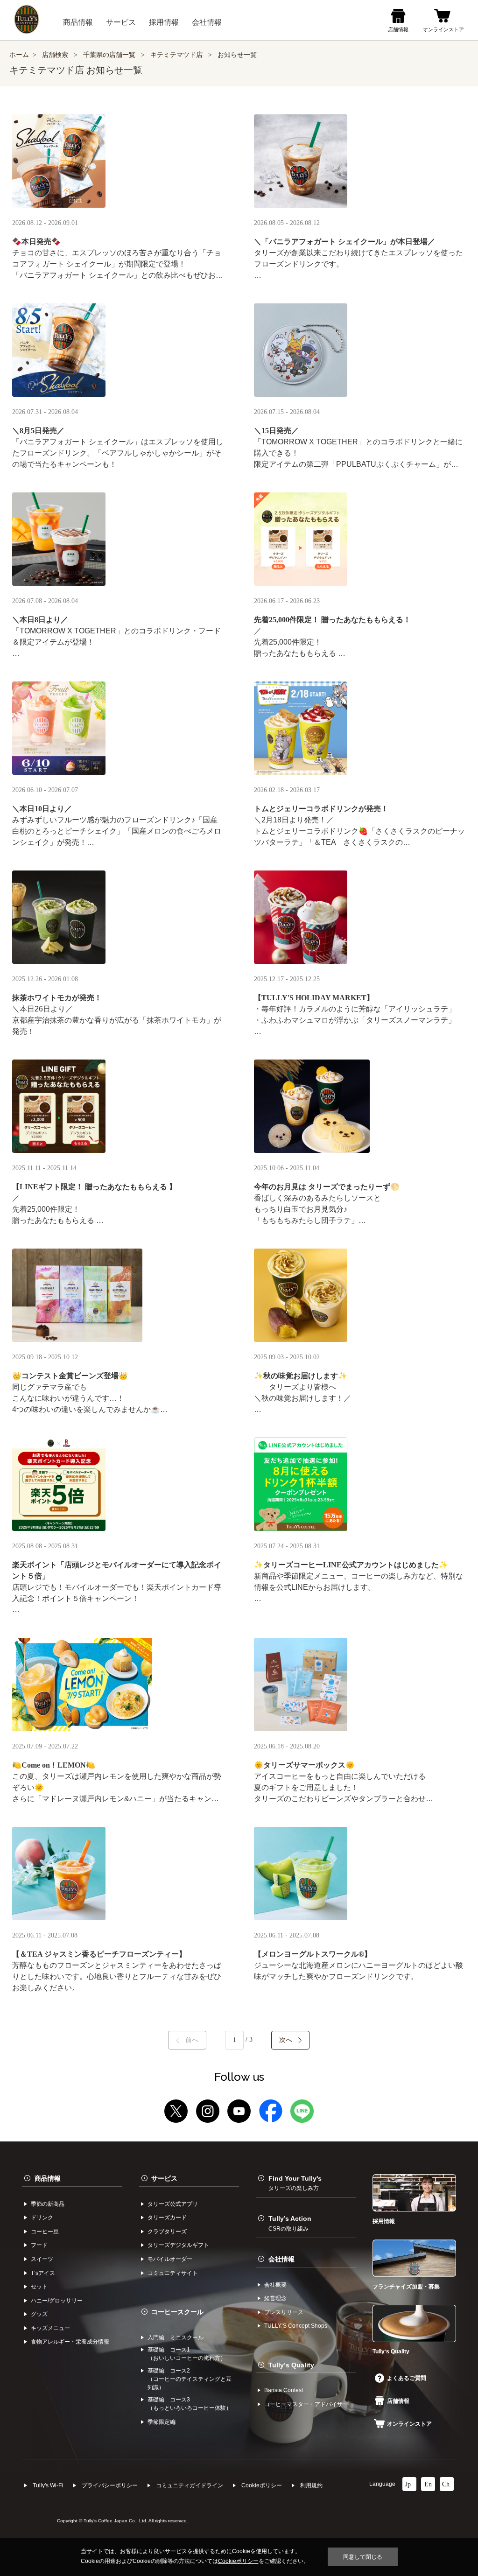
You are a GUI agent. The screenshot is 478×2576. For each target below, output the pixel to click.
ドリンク (42, 2218)
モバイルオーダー (170, 2259)
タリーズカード (167, 2218)
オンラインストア (409, 2424)
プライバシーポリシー (110, 2485)
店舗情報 (398, 2401)
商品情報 (48, 2178)
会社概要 (275, 2285)
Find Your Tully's (295, 2183)
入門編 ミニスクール (176, 2337)
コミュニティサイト (173, 2273)
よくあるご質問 (407, 2378)
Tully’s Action (290, 2223)
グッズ (39, 2314)
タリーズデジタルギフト (178, 2245)
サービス (164, 2178)
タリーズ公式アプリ (173, 2204)
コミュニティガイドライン (190, 2485)
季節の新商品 (48, 2204)
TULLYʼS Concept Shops (296, 2326)
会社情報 (281, 2259)
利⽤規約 (311, 2485)
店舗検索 (55, 55)
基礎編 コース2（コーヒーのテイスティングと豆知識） (190, 2379)
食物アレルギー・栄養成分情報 (70, 2342)
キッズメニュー (50, 2328)
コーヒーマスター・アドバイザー (306, 2404)
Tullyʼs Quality (291, 2365)
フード (39, 2245)
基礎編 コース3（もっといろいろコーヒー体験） (190, 2404)
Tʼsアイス (43, 2273)
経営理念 (275, 2298)
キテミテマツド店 (176, 55)
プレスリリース (284, 2312)
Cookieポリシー (262, 2485)
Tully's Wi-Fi (48, 2485)
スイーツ (42, 2259)
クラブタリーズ (167, 2232)
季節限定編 (162, 2422)
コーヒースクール (177, 2312)
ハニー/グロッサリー (57, 2301)
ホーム (19, 55)
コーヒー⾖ (45, 2232)
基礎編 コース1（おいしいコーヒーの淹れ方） (187, 2354)
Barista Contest (284, 2390)
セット (39, 2287)
